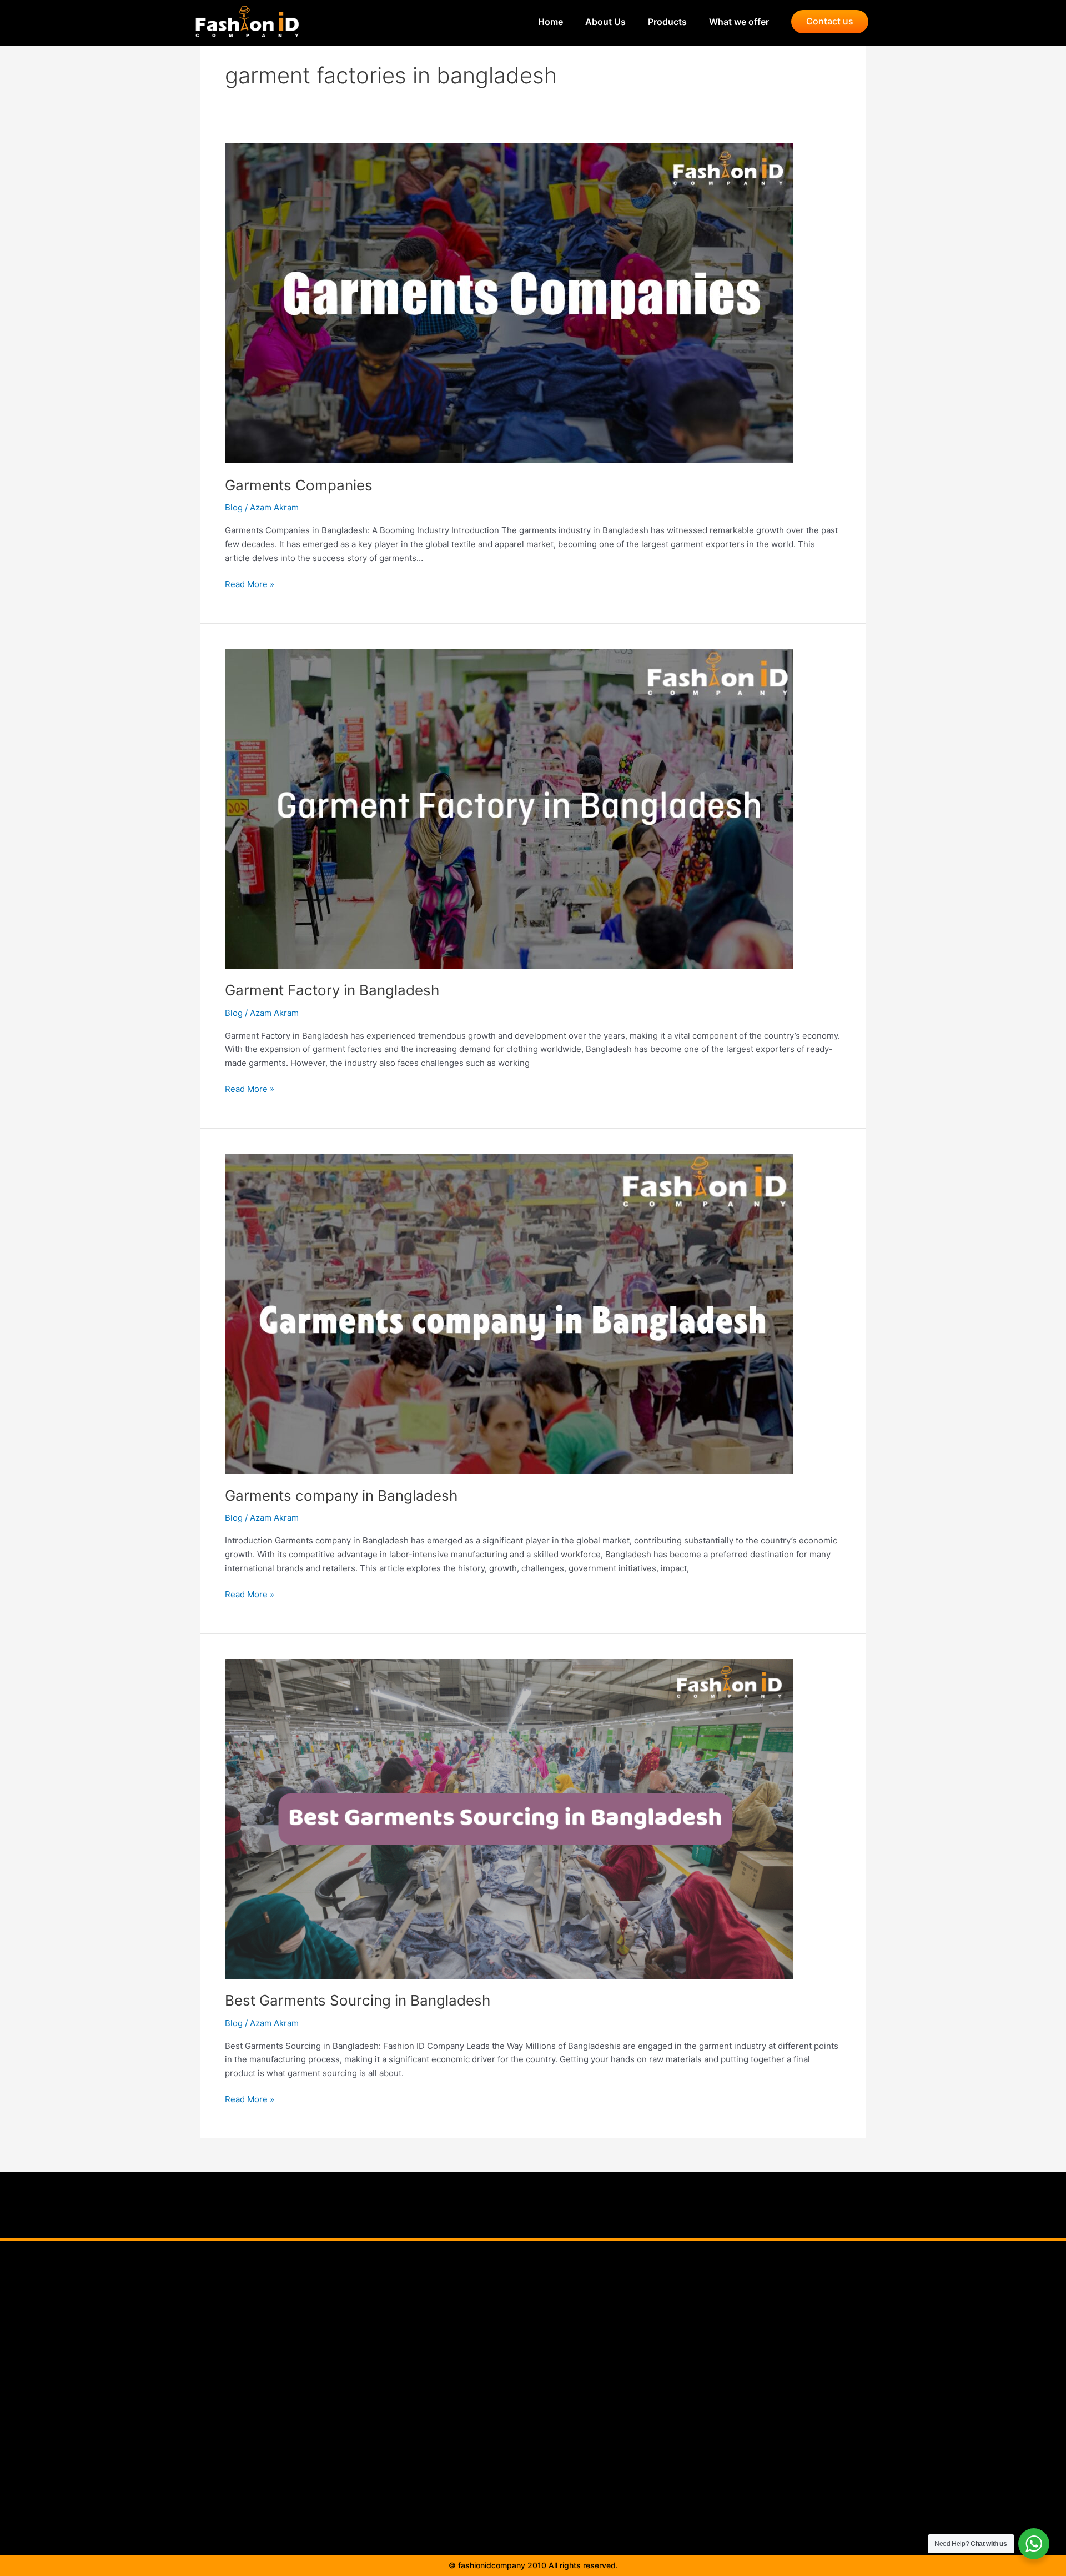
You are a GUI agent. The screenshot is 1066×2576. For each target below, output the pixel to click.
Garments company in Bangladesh (341, 1495)
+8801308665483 (708, 2385)
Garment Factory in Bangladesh (332, 990)
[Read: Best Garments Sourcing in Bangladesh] (509, 1818)
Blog (234, 507)
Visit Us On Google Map (526, 2422)
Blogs (525, 2372)
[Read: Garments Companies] (509, 302)
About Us (594, 22)
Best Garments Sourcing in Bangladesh (358, 2000)
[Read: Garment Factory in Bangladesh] (509, 808)
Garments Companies (299, 485)
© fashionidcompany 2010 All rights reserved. (533, 2565)
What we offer (739, 22)
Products (656, 22)
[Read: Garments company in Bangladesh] (509, 1313)
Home (539, 22)
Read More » (250, 583)
